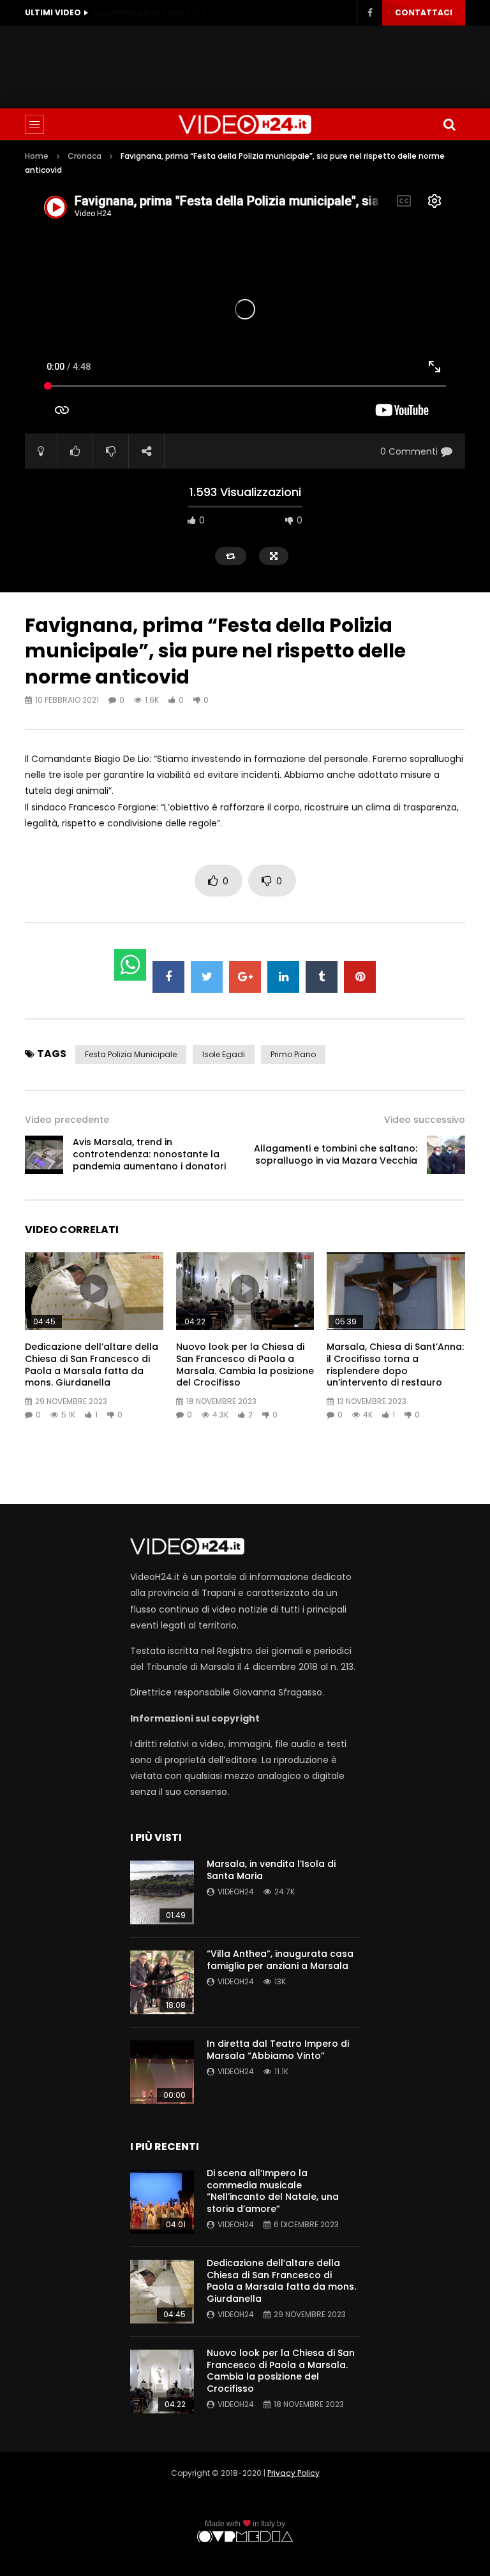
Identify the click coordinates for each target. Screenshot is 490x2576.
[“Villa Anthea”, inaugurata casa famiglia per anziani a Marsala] (162, 1982)
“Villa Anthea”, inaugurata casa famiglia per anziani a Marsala (280, 1960)
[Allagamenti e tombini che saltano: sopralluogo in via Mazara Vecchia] (446, 1155)
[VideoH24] (245, 124)
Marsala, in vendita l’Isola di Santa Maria (271, 1870)
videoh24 (236, 1892)
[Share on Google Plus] (245, 977)
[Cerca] (449, 124)
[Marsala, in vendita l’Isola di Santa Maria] (162, 1892)
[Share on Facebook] (168, 977)
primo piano (293, 1054)
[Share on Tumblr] (322, 977)
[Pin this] (360, 977)
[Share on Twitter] (207, 977)
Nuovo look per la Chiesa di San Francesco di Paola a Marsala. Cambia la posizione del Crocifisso (154, 12)
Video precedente (67, 1120)
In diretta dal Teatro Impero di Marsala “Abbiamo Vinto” (278, 2050)
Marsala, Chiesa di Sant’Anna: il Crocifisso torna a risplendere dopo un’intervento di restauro (395, 1365)
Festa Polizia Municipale (131, 1054)
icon (94, 1289)
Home (37, 156)
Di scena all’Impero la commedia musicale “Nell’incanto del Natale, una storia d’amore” (273, 2191)
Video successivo (425, 1120)
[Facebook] (369, 13)
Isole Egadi (224, 1054)
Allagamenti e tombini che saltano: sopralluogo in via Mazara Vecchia (336, 1154)
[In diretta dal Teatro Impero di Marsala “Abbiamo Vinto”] (162, 2072)
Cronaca (85, 156)
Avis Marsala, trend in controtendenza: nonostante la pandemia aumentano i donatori (149, 1154)
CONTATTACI (424, 12)
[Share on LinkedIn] (283, 977)
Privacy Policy (293, 2473)
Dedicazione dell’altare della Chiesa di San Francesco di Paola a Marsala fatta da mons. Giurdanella (92, 1365)
